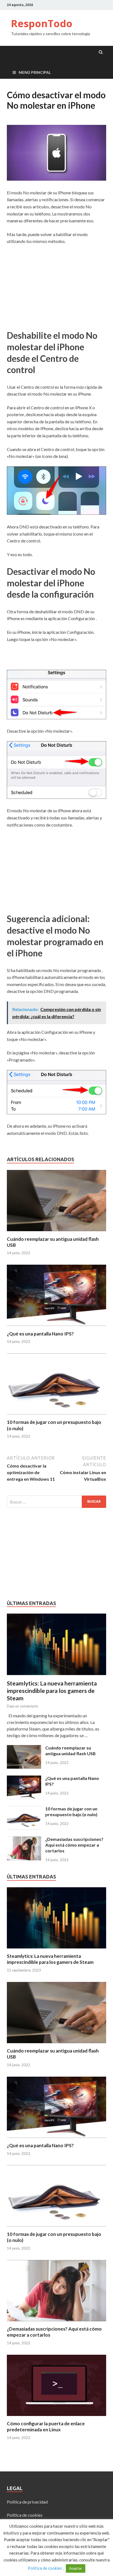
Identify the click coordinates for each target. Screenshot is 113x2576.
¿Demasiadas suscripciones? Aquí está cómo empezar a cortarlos (74, 1845)
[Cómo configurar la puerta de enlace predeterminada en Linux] (56, 2417)
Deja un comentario (22, 1706)
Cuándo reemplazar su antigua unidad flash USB (70, 1751)
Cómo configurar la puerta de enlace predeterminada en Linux (46, 2427)
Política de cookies (25, 2515)
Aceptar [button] (76, 2568)
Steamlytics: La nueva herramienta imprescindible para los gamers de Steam (52, 1691)
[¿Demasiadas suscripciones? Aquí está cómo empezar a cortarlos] (24, 1840)
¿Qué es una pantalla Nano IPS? (40, 1334)
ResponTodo (42, 23)
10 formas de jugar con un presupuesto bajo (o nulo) (71, 1811)
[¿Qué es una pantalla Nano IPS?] (56, 1327)
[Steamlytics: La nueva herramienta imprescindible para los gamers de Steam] (56, 1617)
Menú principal (35, 72)
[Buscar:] (56, 1502)
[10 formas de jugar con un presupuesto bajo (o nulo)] (56, 1416)
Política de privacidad (27, 2502)
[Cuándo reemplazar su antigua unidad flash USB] (56, 1233)
